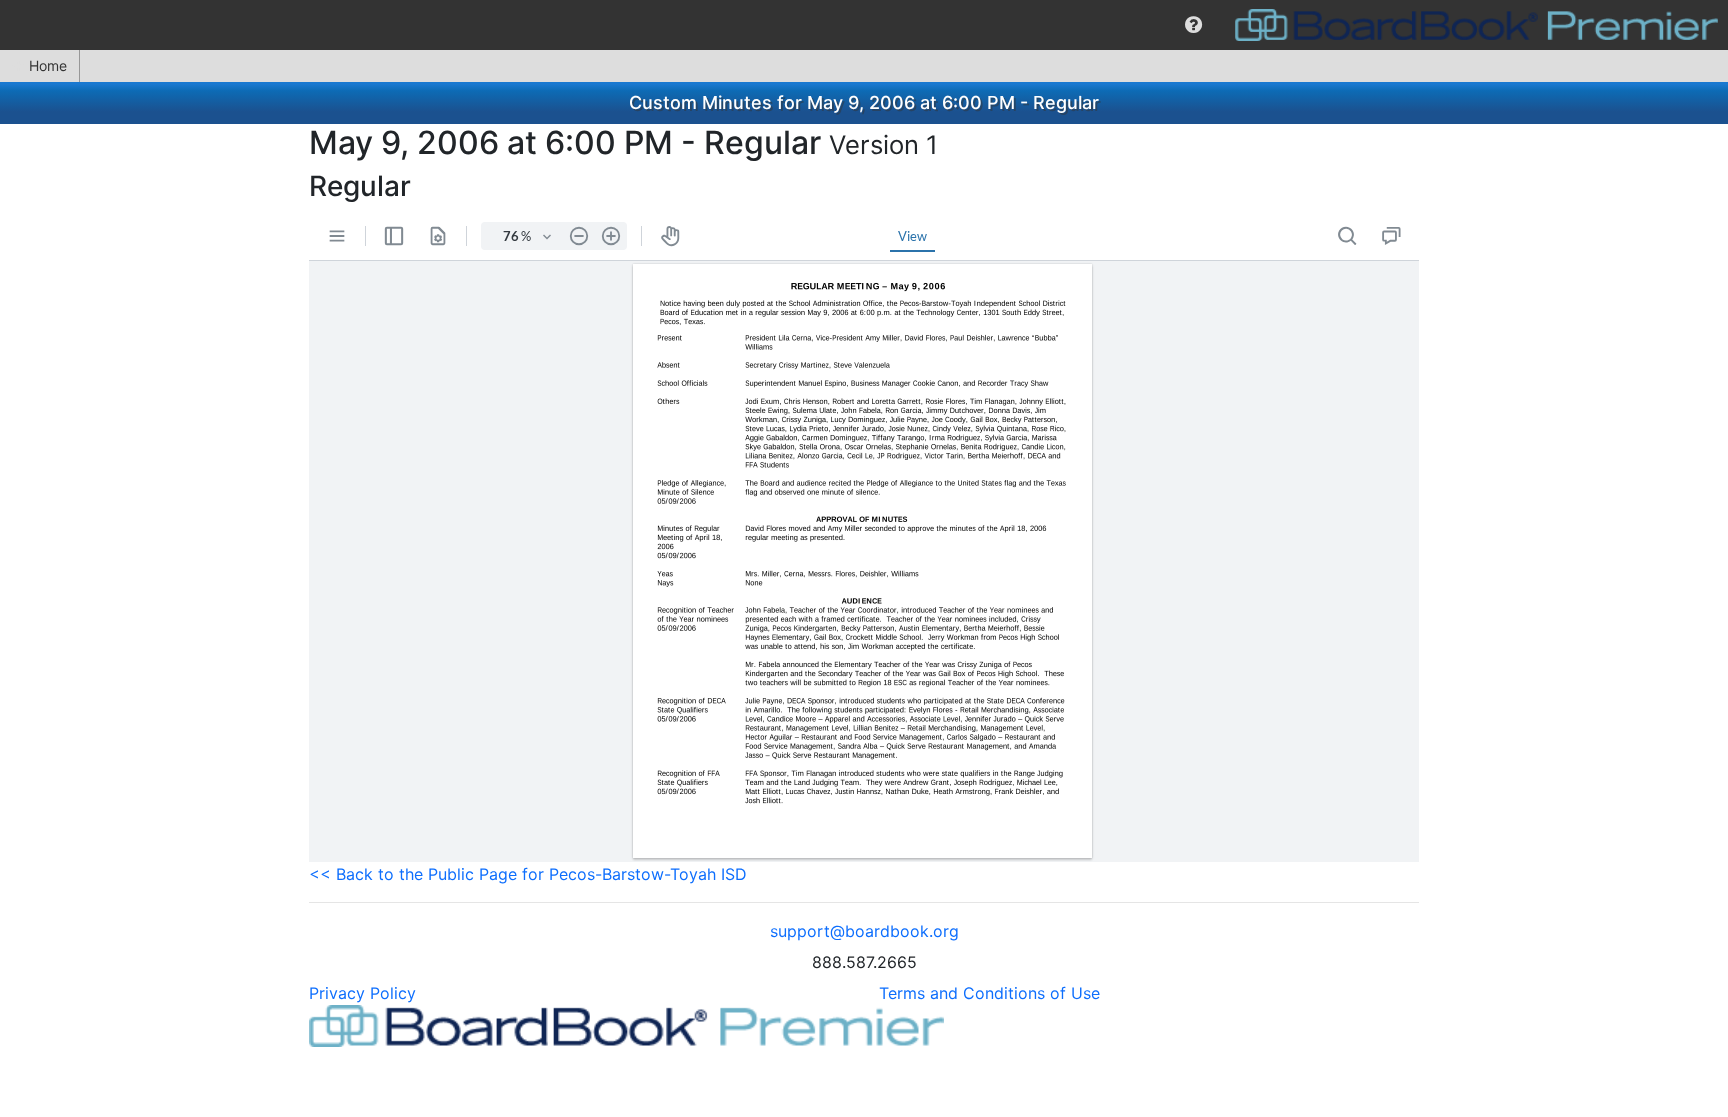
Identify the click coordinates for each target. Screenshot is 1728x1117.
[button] (1193, 25)
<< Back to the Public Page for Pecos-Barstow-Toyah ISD (528, 874)
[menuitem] (1193, 25)
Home (48, 65)
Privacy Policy (362, 993)
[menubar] (864, 25)
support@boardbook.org (864, 931)
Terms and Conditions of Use (989, 993)
